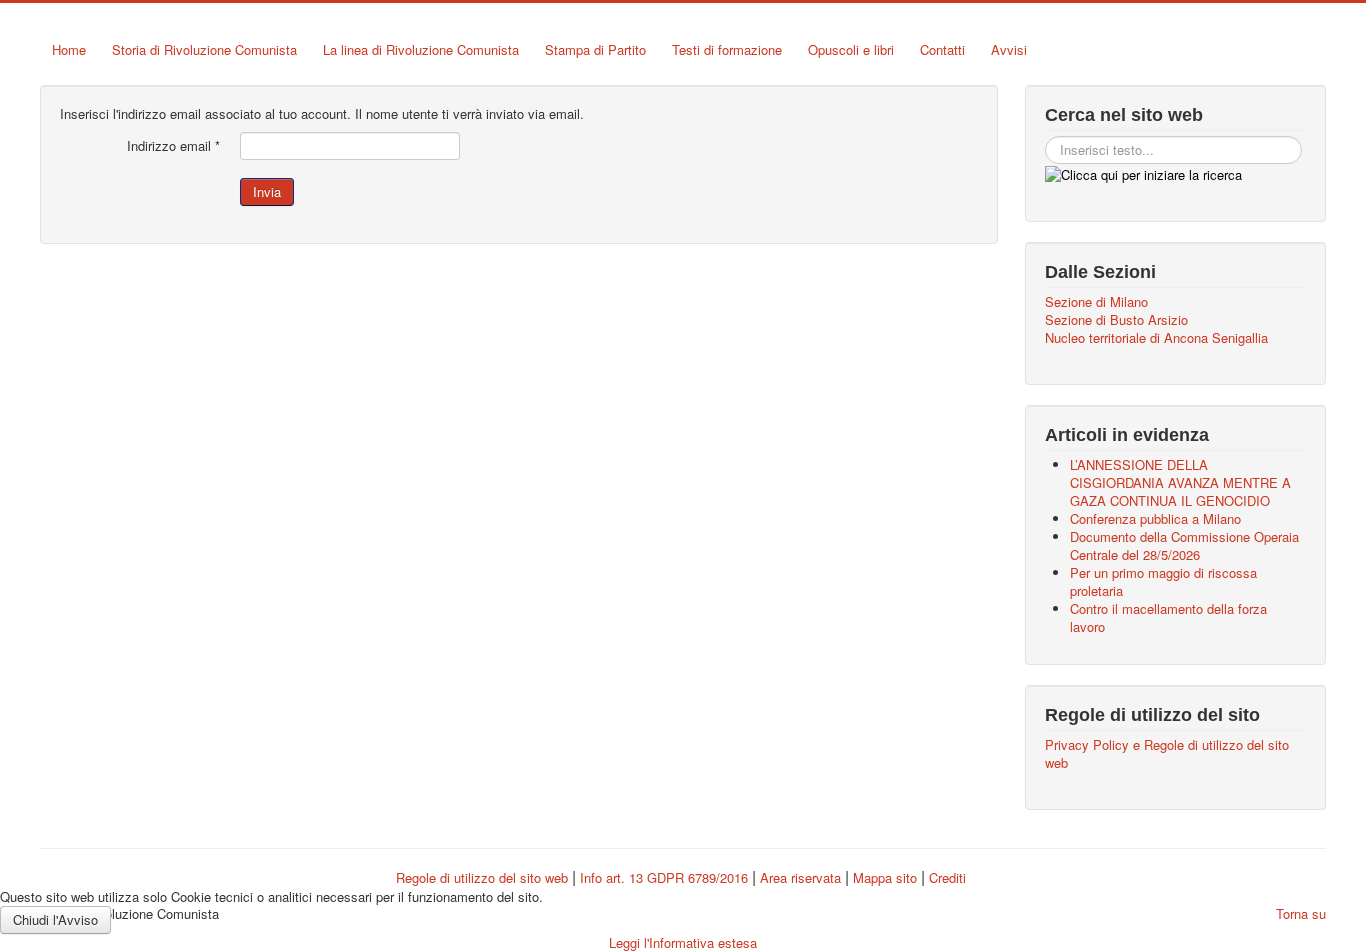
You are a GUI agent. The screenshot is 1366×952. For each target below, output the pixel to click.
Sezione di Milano (1096, 302)
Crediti (947, 877)
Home (69, 49)
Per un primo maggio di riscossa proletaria (1163, 581)
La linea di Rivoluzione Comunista (421, 49)
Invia (267, 191)
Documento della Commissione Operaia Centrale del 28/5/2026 (1184, 545)
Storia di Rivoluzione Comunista (204, 49)
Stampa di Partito (595, 49)
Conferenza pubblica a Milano (1155, 518)
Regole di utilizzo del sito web (482, 877)
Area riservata (800, 877)
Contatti (942, 49)
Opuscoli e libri (851, 49)
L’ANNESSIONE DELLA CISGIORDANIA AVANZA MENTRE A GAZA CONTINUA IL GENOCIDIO (1180, 482)
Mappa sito (887, 877)
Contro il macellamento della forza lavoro (1168, 617)
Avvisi (1009, 49)
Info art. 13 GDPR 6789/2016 (664, 877)
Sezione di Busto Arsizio (1116, 320)
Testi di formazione (727, 49)
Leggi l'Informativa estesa (683, 942)
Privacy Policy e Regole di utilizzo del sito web (1167, 754)
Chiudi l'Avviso (55, 919)
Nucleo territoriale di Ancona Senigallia (1156, 338)
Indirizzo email (173, 146)
